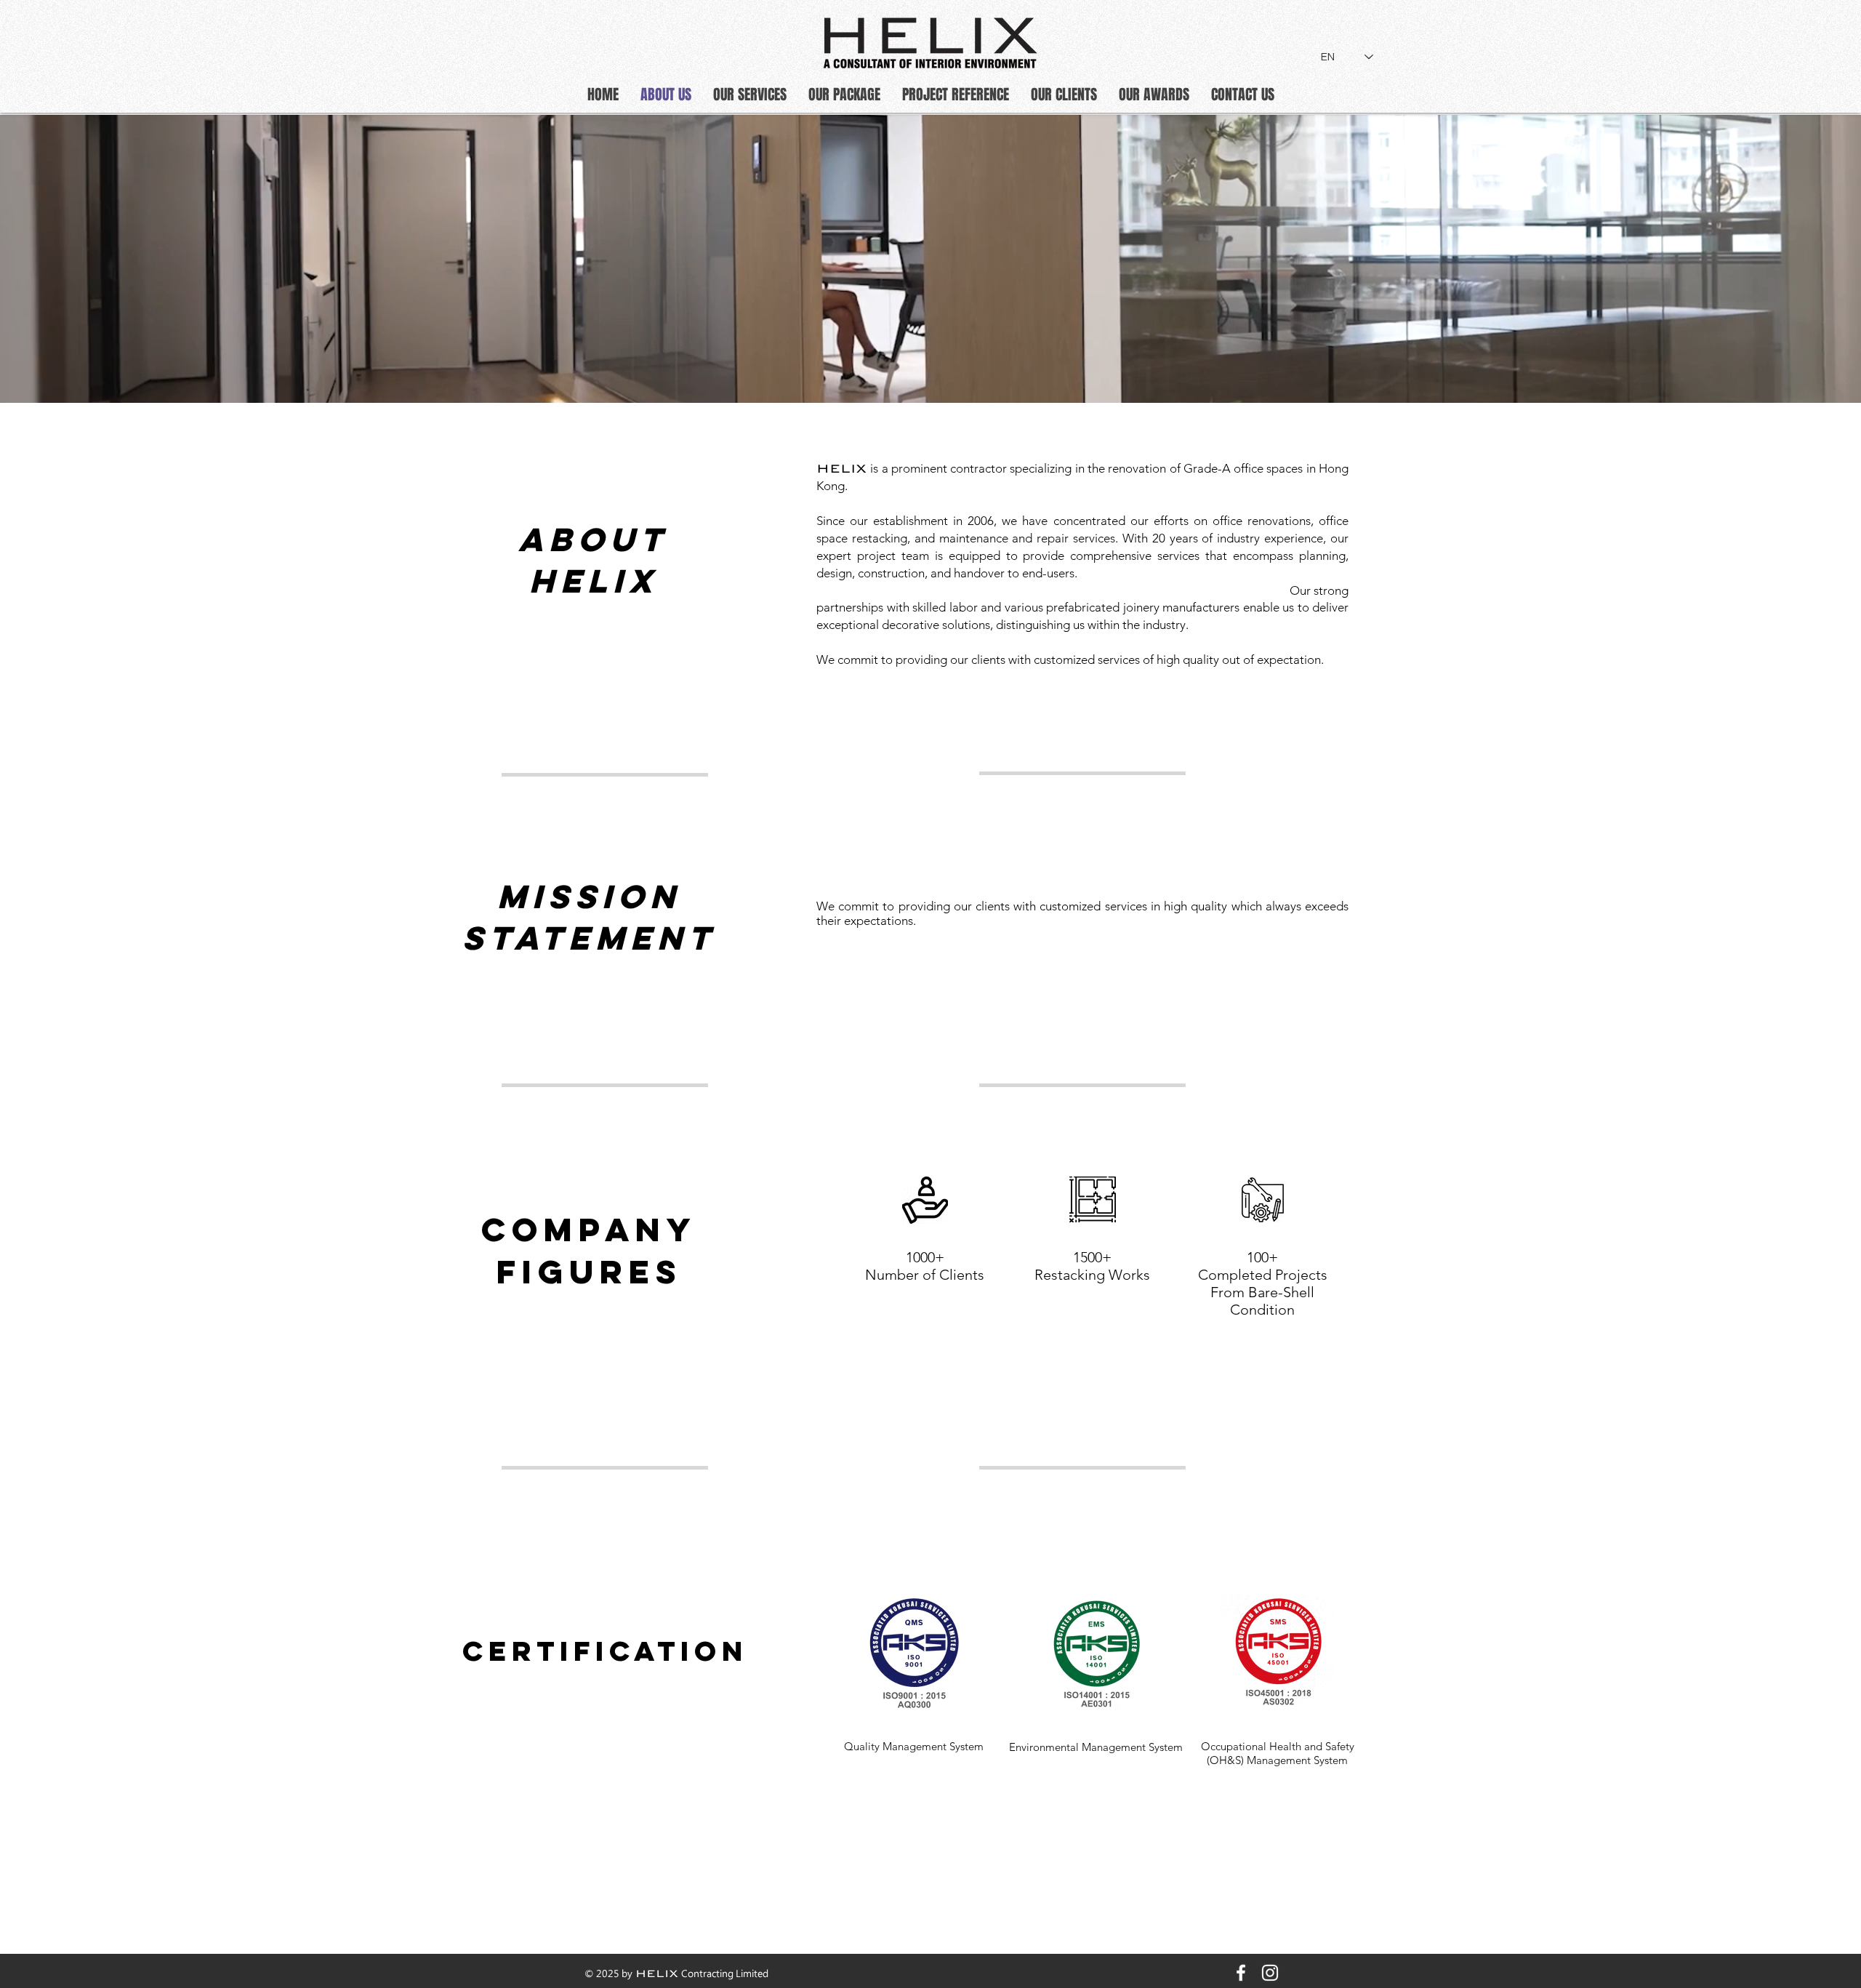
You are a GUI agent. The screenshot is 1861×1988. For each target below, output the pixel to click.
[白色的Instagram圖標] (1270, 1973)
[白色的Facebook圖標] (1241, 1973)
